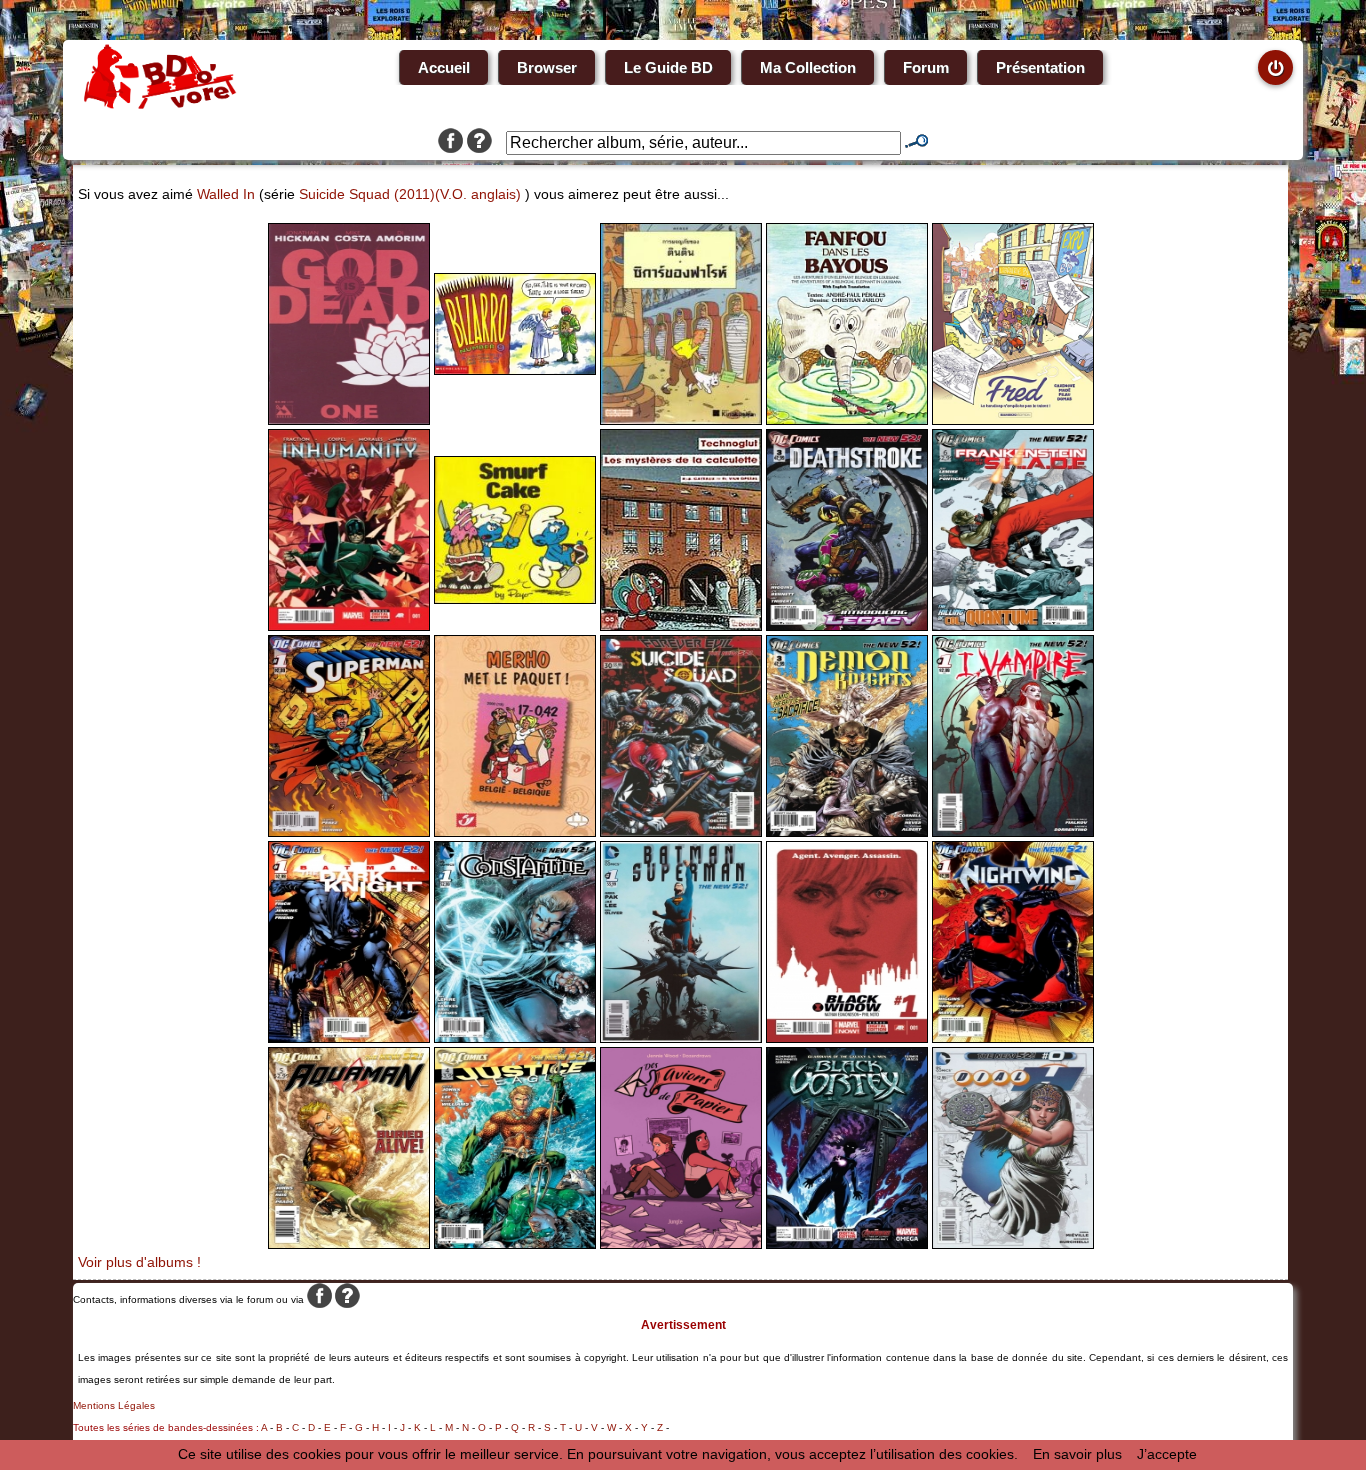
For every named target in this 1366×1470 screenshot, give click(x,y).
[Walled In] (681, 832)
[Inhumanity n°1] (349, 626)
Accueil (444, 67)
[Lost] (349, 1244)
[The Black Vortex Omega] (847, 1244)
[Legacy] (847, 626)
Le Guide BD (668, 67)
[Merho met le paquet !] (515, 832)
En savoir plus (1077, 1454)
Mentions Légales (114, 1405)
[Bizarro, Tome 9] (515, 370)
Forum (926, 67)
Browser (547, 67)
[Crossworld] (681, 1038)
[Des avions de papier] (681, 1244)
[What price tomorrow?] (349, 832)
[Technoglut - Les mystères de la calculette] (681, 626)
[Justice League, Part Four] (515, 1244)
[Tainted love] (1013, 832)
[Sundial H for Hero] (1013, 1244)
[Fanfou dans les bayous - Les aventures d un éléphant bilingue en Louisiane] (847, 420)
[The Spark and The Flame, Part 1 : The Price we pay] (515, 1038)
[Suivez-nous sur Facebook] (450, 143)
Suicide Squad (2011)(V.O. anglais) (410, 194)
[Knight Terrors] (349, 1038)
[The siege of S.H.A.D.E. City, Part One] (1013, 626)
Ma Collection (808, 67)
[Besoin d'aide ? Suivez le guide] (479, 143)
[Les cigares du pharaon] (681, 420)
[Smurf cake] (515, 599)
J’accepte (1167, 1454)
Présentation (1040, 67)
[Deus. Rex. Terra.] (349, 420)
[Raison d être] (847, 1038)
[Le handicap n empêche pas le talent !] (1013, 420)
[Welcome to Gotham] (1013, 1038)
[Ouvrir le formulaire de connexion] (1275, 67)
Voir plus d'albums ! (139, 1262)
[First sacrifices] (847, 832)
